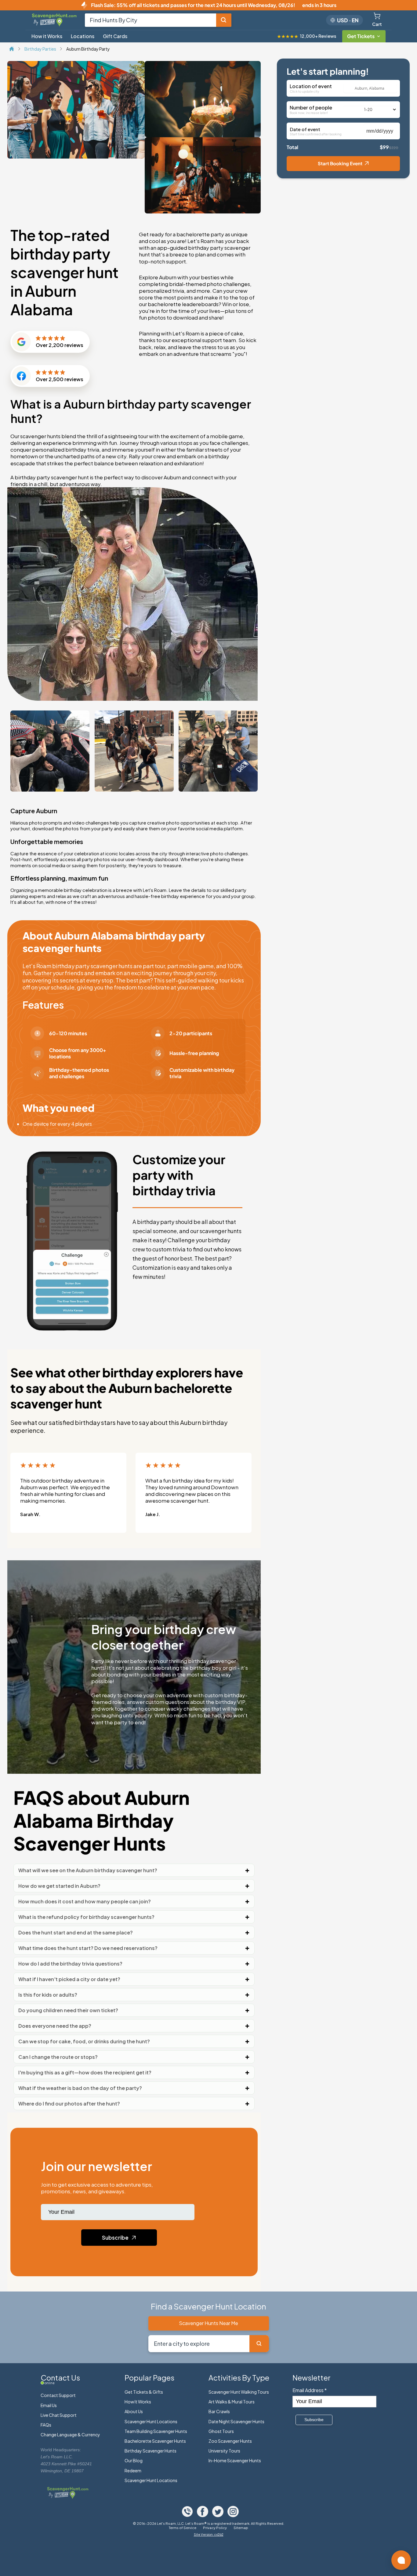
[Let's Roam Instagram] (233, 2515)
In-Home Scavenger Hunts (235, 2460)
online (50, 2383)
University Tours (224, 2451)
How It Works (138, 2402)
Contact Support (58, 2395)
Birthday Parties (41, 49)
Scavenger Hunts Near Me (209, 2323)
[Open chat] (401, 2560)
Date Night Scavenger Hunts (236, 2421)
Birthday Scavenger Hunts (150, 2451)
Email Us (49, 2405)
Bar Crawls (219, 2411)
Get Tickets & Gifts (144, 2392)
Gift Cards (115, 36)
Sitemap (241, 2528)
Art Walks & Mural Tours (232, 2402)
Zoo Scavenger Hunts (230, 2441)
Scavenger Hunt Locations (151, 2421)
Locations (83, 36)
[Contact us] (188, 2515)
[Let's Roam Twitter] (218, 2515)
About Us (134, 2411)
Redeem (133, 2470)
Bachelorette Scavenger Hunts (155, 2441)
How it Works (47, 36)
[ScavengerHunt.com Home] (12, 49)
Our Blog (134, 2460)
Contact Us (60, 2377)
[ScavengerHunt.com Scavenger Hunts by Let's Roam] (55, 25)
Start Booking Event (340, 163)
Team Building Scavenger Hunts (156, 2431)
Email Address (310, 2390)
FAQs (46, 2425)
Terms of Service (183, 2528)
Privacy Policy (215, 2528)
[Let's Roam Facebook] (203, 2515)
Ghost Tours (221, 2431)
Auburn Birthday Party (88, 49)
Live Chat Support (59, 2415)
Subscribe (116, 2238)
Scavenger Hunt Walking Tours (239, 2392)
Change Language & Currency (70, 2435)
